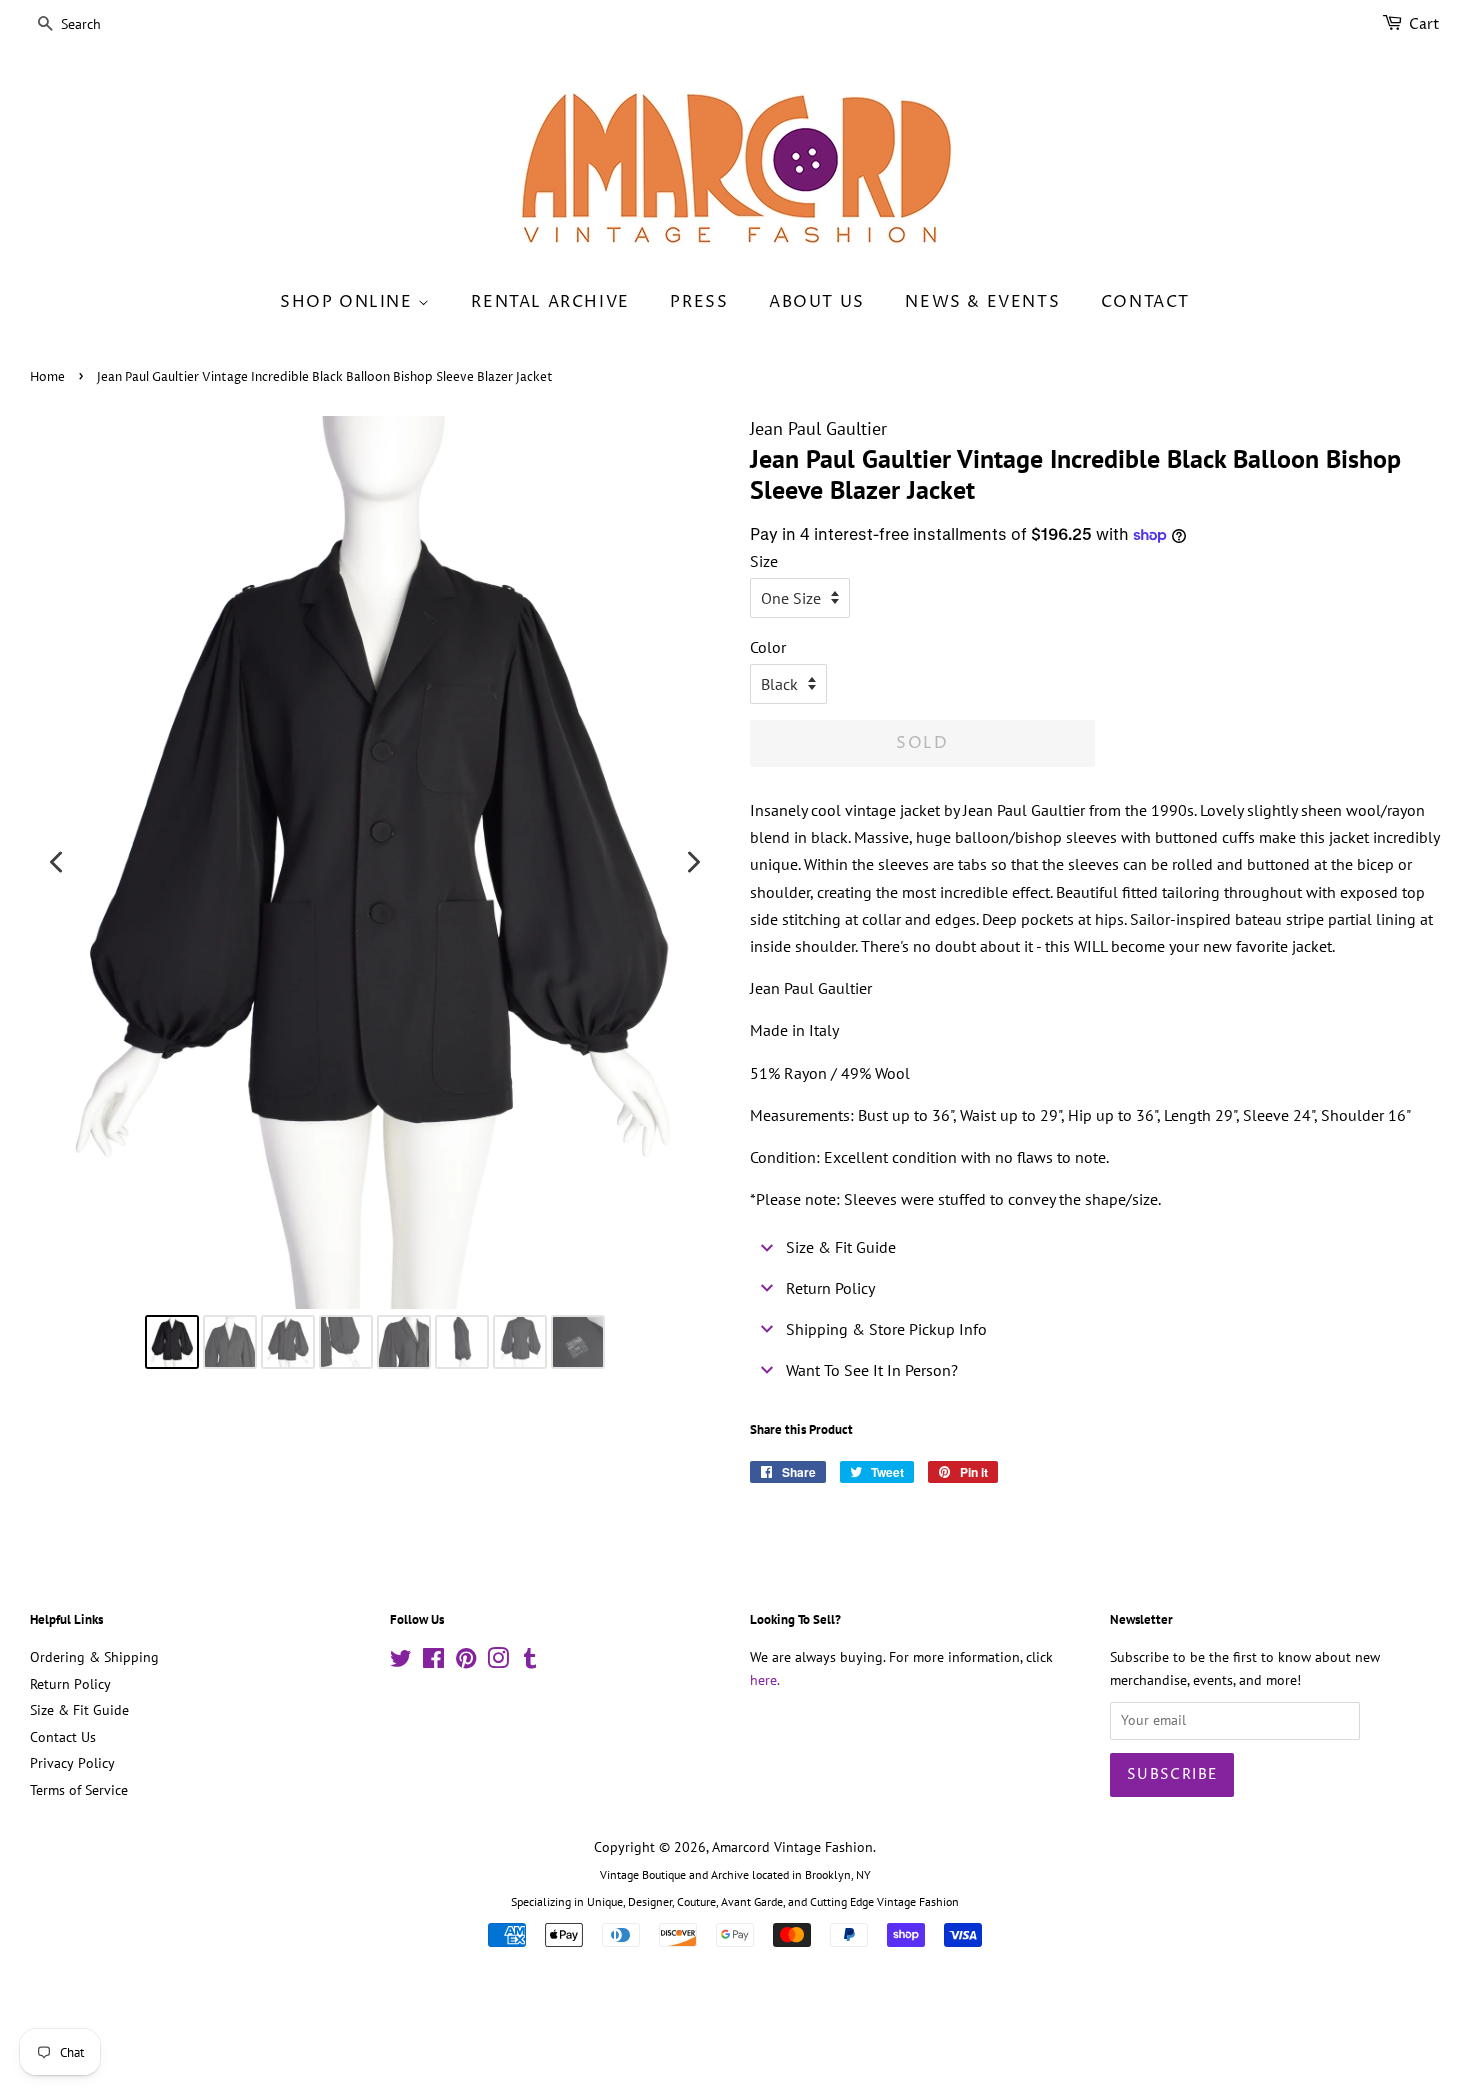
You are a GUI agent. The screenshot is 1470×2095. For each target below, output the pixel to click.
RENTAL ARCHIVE (550, 302)
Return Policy (70, 1684)
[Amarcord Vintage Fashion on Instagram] (498, 1662)
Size (764, 561)
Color (768, 647)
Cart (1424, 24)
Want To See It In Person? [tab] (872, 1370)
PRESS (699, 302)
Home (47, 377)
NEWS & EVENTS (982, 302)
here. (765, 1680)
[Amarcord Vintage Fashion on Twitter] (401, 1662)
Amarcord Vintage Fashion (792, 1847)
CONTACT (1145, 302)
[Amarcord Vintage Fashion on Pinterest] (466, 1662)
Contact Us (63, 1737)
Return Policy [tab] (830, 1288)
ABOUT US (817, 302)
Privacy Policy (72, 1763)
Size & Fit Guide (79, 1710)
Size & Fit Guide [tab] (841, 1247)
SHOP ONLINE (349, 302)
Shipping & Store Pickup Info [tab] (886, 1329)
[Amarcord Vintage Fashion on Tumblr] (530, 1662)
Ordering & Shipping (94, 1657)
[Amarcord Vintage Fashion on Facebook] (433, 1662)
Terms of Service (79, 1790)
